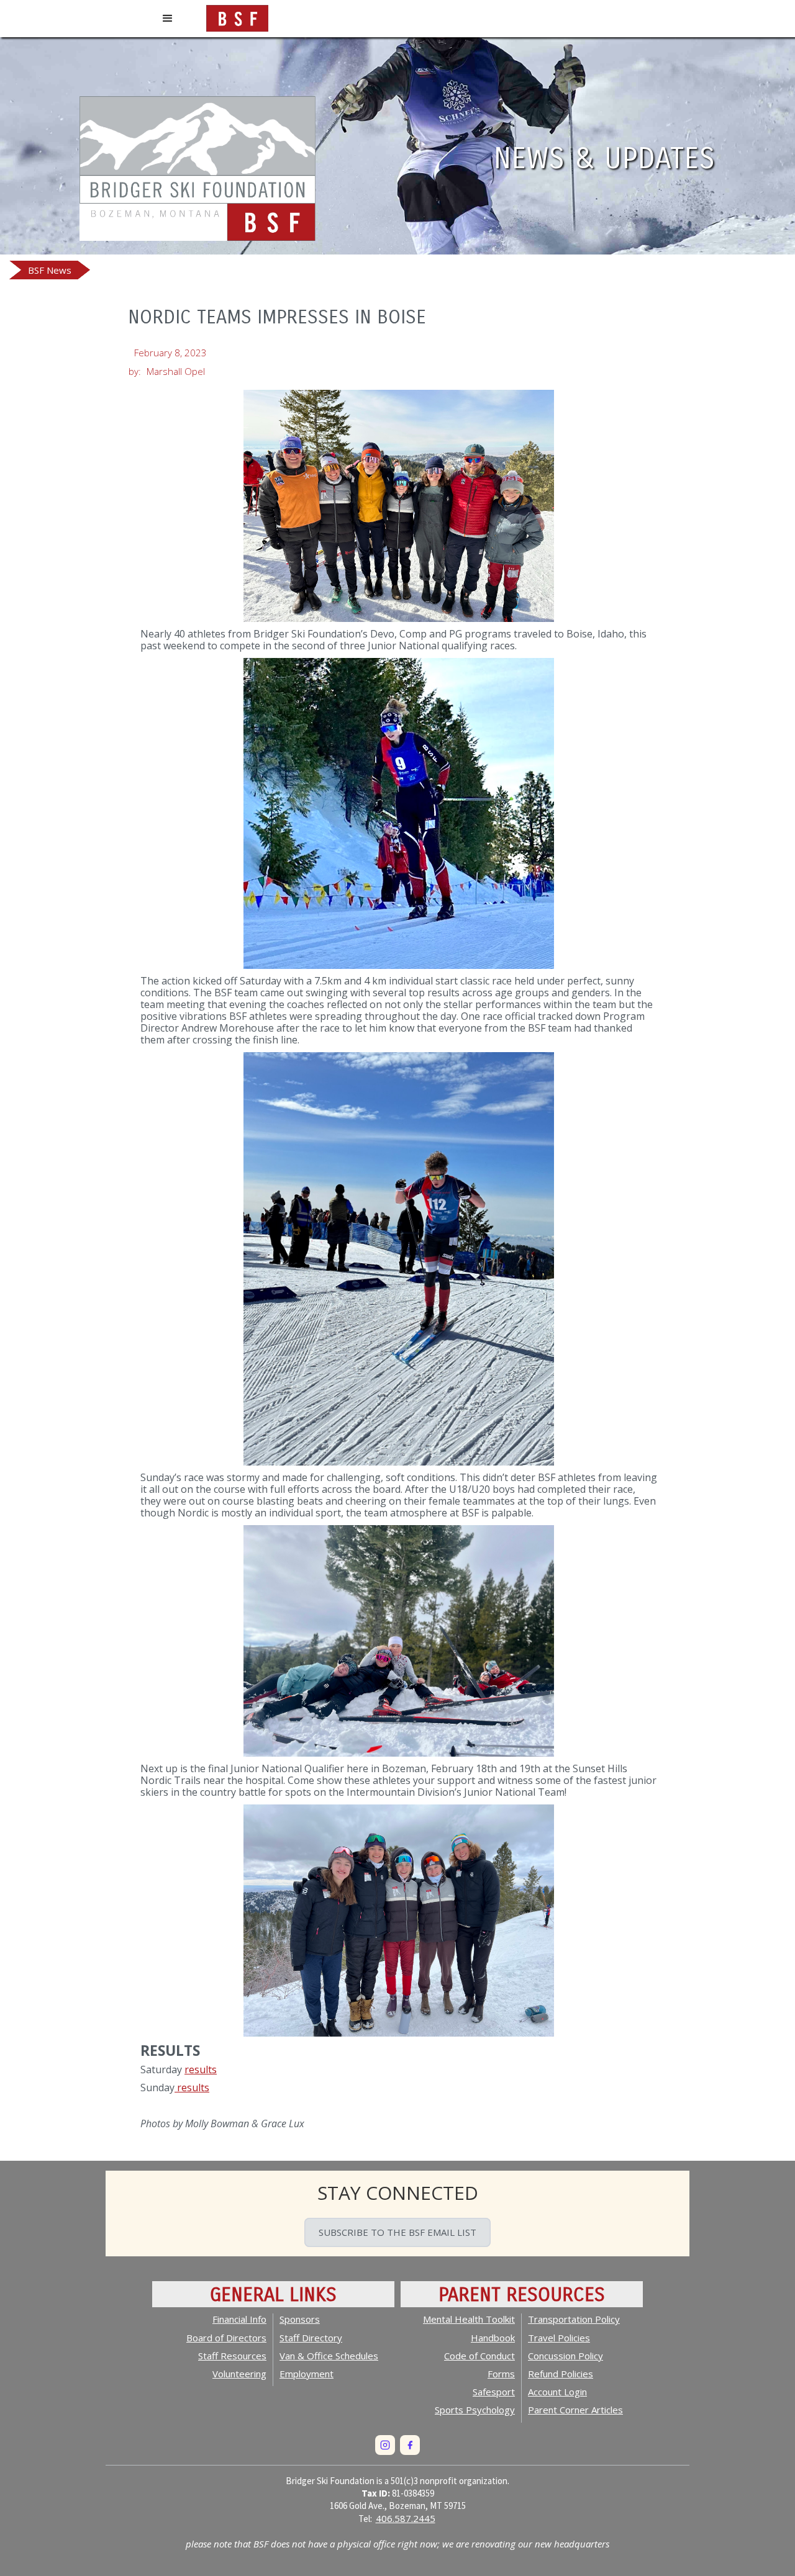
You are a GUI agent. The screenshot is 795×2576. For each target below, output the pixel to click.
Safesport (494, 2392)
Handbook (493, 2338)
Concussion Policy (566, 2356)
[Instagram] (385, 2445)
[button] (168, 19)
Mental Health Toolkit (469, 2319)
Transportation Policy (574, 2319)
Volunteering (239, 2374)
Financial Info (239, 2319)
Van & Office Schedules (329, 2356)
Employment (307, 2374)
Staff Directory (311, 2338)
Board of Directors (226, 2338)
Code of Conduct (479, 2356)
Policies (561, 2374)
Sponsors (300, 2319)
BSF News (50, 270)
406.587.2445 (406, 2518)
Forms (501, 2374)
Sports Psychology (475, 2410)
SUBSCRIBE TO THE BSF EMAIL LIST (397, 2232)
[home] (237, 16)
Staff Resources (232, 2356)
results (201, 2069)
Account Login (557, 2392)
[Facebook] (410, 2445)
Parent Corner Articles (575, 2410)
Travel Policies (559, 2338)
